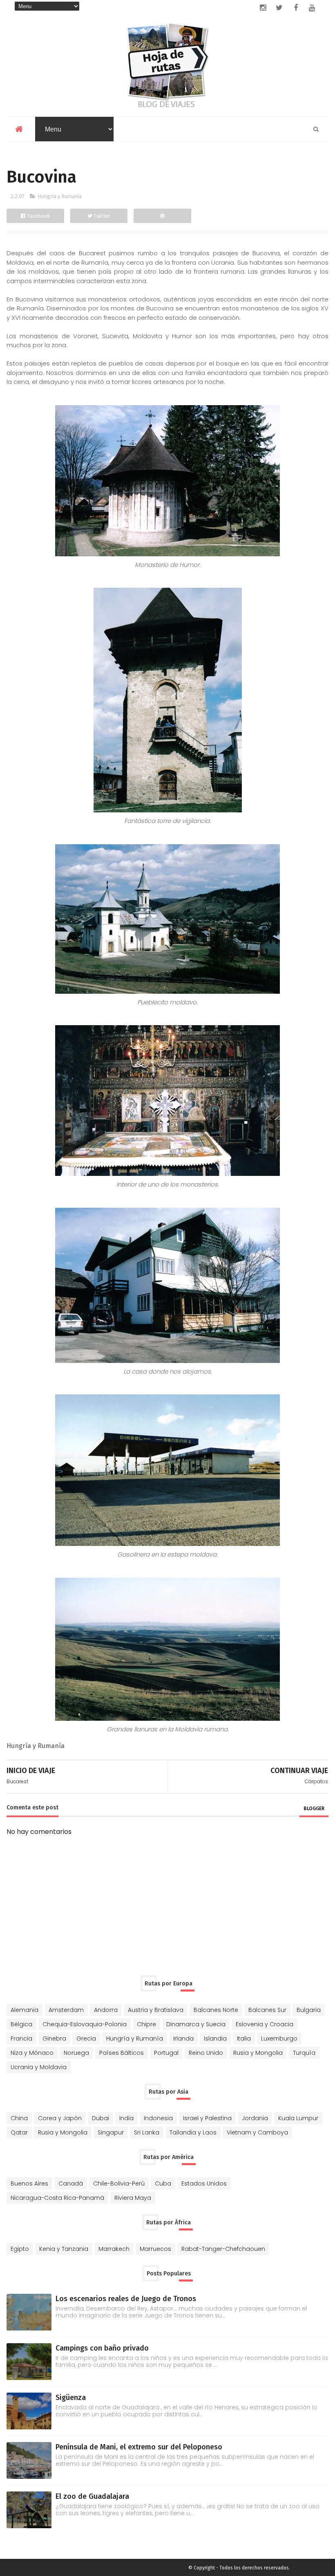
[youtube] (312, 8)
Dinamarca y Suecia (196, 2024)
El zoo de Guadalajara (92, 2496)
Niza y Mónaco (32, 2053)
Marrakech (114, 2249)
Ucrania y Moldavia (39, 2067)
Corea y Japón (60, 2118)
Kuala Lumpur (298, 2118)
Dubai (100, 2118)
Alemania (25, 2010)
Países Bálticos (122, 2053)
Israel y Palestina (207, 2118)
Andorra (106, 2010)
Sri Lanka (147, 2132)
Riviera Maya (133, 2198)
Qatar (19, 2132)
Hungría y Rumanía (60, 196)
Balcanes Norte (216, 2010)
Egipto (20, 2249)
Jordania (255, 2118)
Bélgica (21, 2024)
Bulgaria (309, 2010)
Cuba (163, 2183)
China (19, 2118)
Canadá (71, 2183)
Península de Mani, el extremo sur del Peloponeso (139, 2447)
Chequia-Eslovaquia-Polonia (85, 2024)
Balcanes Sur (267, 2010)
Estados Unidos (204, 2183)
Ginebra (54, 2038)
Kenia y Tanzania (64, 2249)
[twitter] (279, 8)
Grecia (86, 2038)
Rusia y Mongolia (258, 2053)
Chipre (146, 2024)
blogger (314, 1809)
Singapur (111, 2132)
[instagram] (263, 8)
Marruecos (155, 2249)
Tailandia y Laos (193, 2132)
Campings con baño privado (102, 2348)
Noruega (76, 2053)
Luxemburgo (279, 2038)
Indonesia (158, 2118)
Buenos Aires (29, 2183)
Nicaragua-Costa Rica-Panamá (57, 2198)
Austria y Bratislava (156, 2010)
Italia (244, 2038)
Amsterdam (66, 2010)
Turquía (304, 2053)
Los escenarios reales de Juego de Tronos (126, 2299)
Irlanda (183, 2038)
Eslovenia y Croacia (265, 2024)
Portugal (166, 2053)
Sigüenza (71, 2398)
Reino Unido (206, 2053)
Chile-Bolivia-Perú (119, 2183)
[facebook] (296, 8)
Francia (21, 2038)
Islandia (215, 2038)
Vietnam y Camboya (257, 2132)
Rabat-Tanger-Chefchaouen (223, 2249)
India (126, 2118)
